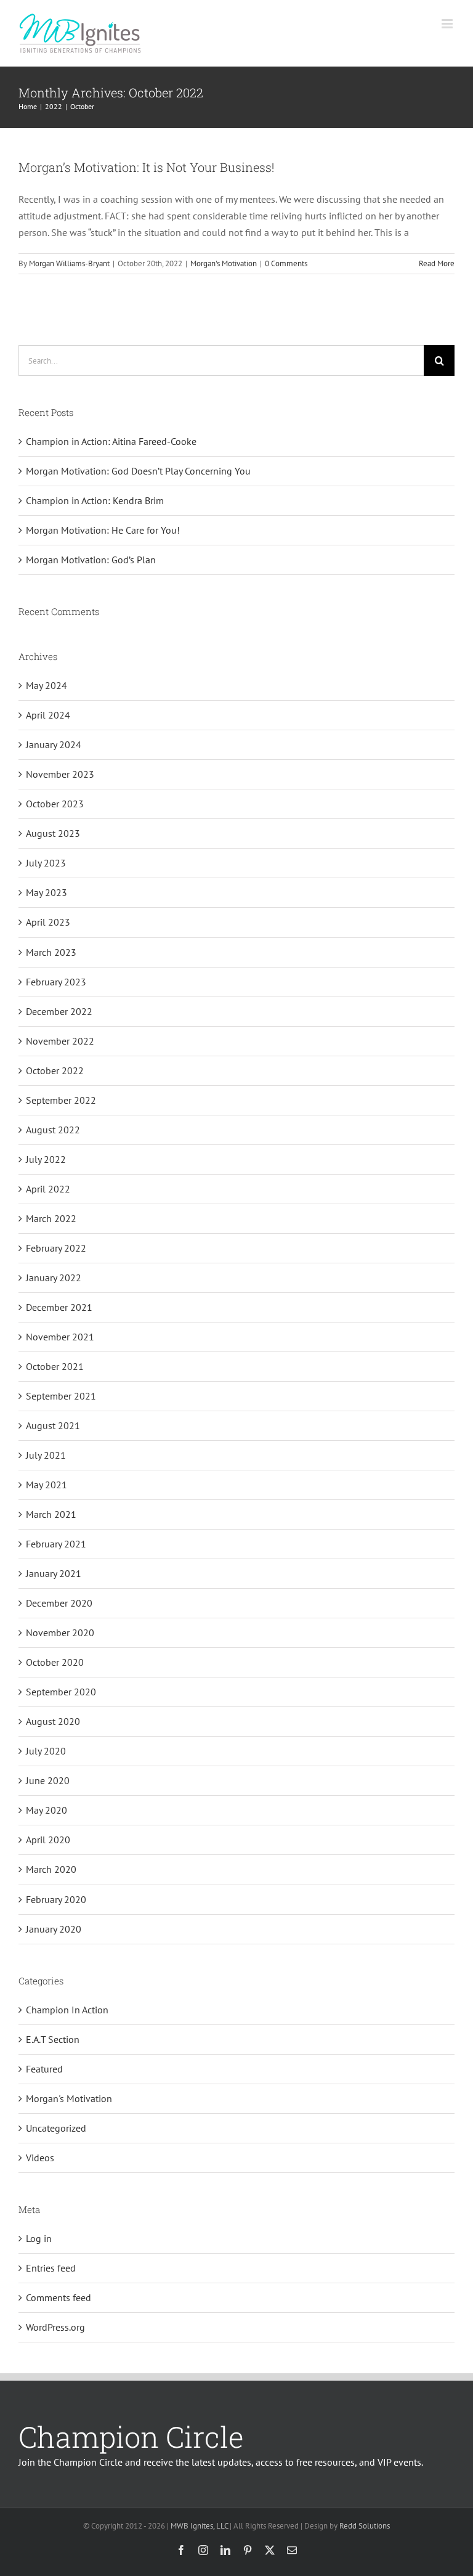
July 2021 (46, 1455)
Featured (44, 2069)
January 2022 (54, 1278)
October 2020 (55, 1662)
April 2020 (48, 1840)
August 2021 (53, 1425)
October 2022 (55, 1070)
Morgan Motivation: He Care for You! (103, 530)
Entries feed (51, 2268)
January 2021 (54, 1573)
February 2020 (56, 1899)
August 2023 (53, 833)
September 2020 (61, 1692)
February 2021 (56, 1544)
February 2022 (56, 1248)
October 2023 (55, 804)
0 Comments (286, 263)
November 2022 (60, 1041)
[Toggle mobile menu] (448, 24)
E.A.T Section (53, 2039)
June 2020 (48, 1780)
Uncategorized (56, 2128)
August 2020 (53, 1721)
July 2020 (46, 1751)
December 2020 (59, 1603)
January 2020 (54, 1929)
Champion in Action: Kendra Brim (95, 500)
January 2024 (54, 744)
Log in (39, 2238)
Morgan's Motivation (224, 263)
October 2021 (55, 1366)
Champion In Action (67, 2010)
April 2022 (48, 1189)
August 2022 (53, 1130)
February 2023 (56, 982)
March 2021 (51, 1514)
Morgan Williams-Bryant (69, 263)
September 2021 (61, 1396)
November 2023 (60, 774)
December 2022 (59, 1011)
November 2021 (60, 1337)
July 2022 (46, 1159)
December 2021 (59, 1307)
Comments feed (59, 2297)
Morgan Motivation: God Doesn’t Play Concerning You (138, 471)
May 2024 (46, 685)
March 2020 (51, 1869)
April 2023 (48, 922)
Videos (40, 2158)
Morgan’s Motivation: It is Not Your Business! (146, 167)
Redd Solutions (365, 2526)
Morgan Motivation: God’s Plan (91, 560)
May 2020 (46, 1810)
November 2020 (60, 1632)
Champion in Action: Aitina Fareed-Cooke (111, 441)
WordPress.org (55, 2327)
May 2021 (46, 1485)
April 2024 (48, 715)
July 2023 (46, 863)
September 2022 (61, 1100)
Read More (437, 263)
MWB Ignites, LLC (199, 2526)
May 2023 (46, 892)
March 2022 (51, 1218)
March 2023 (51, 952)
